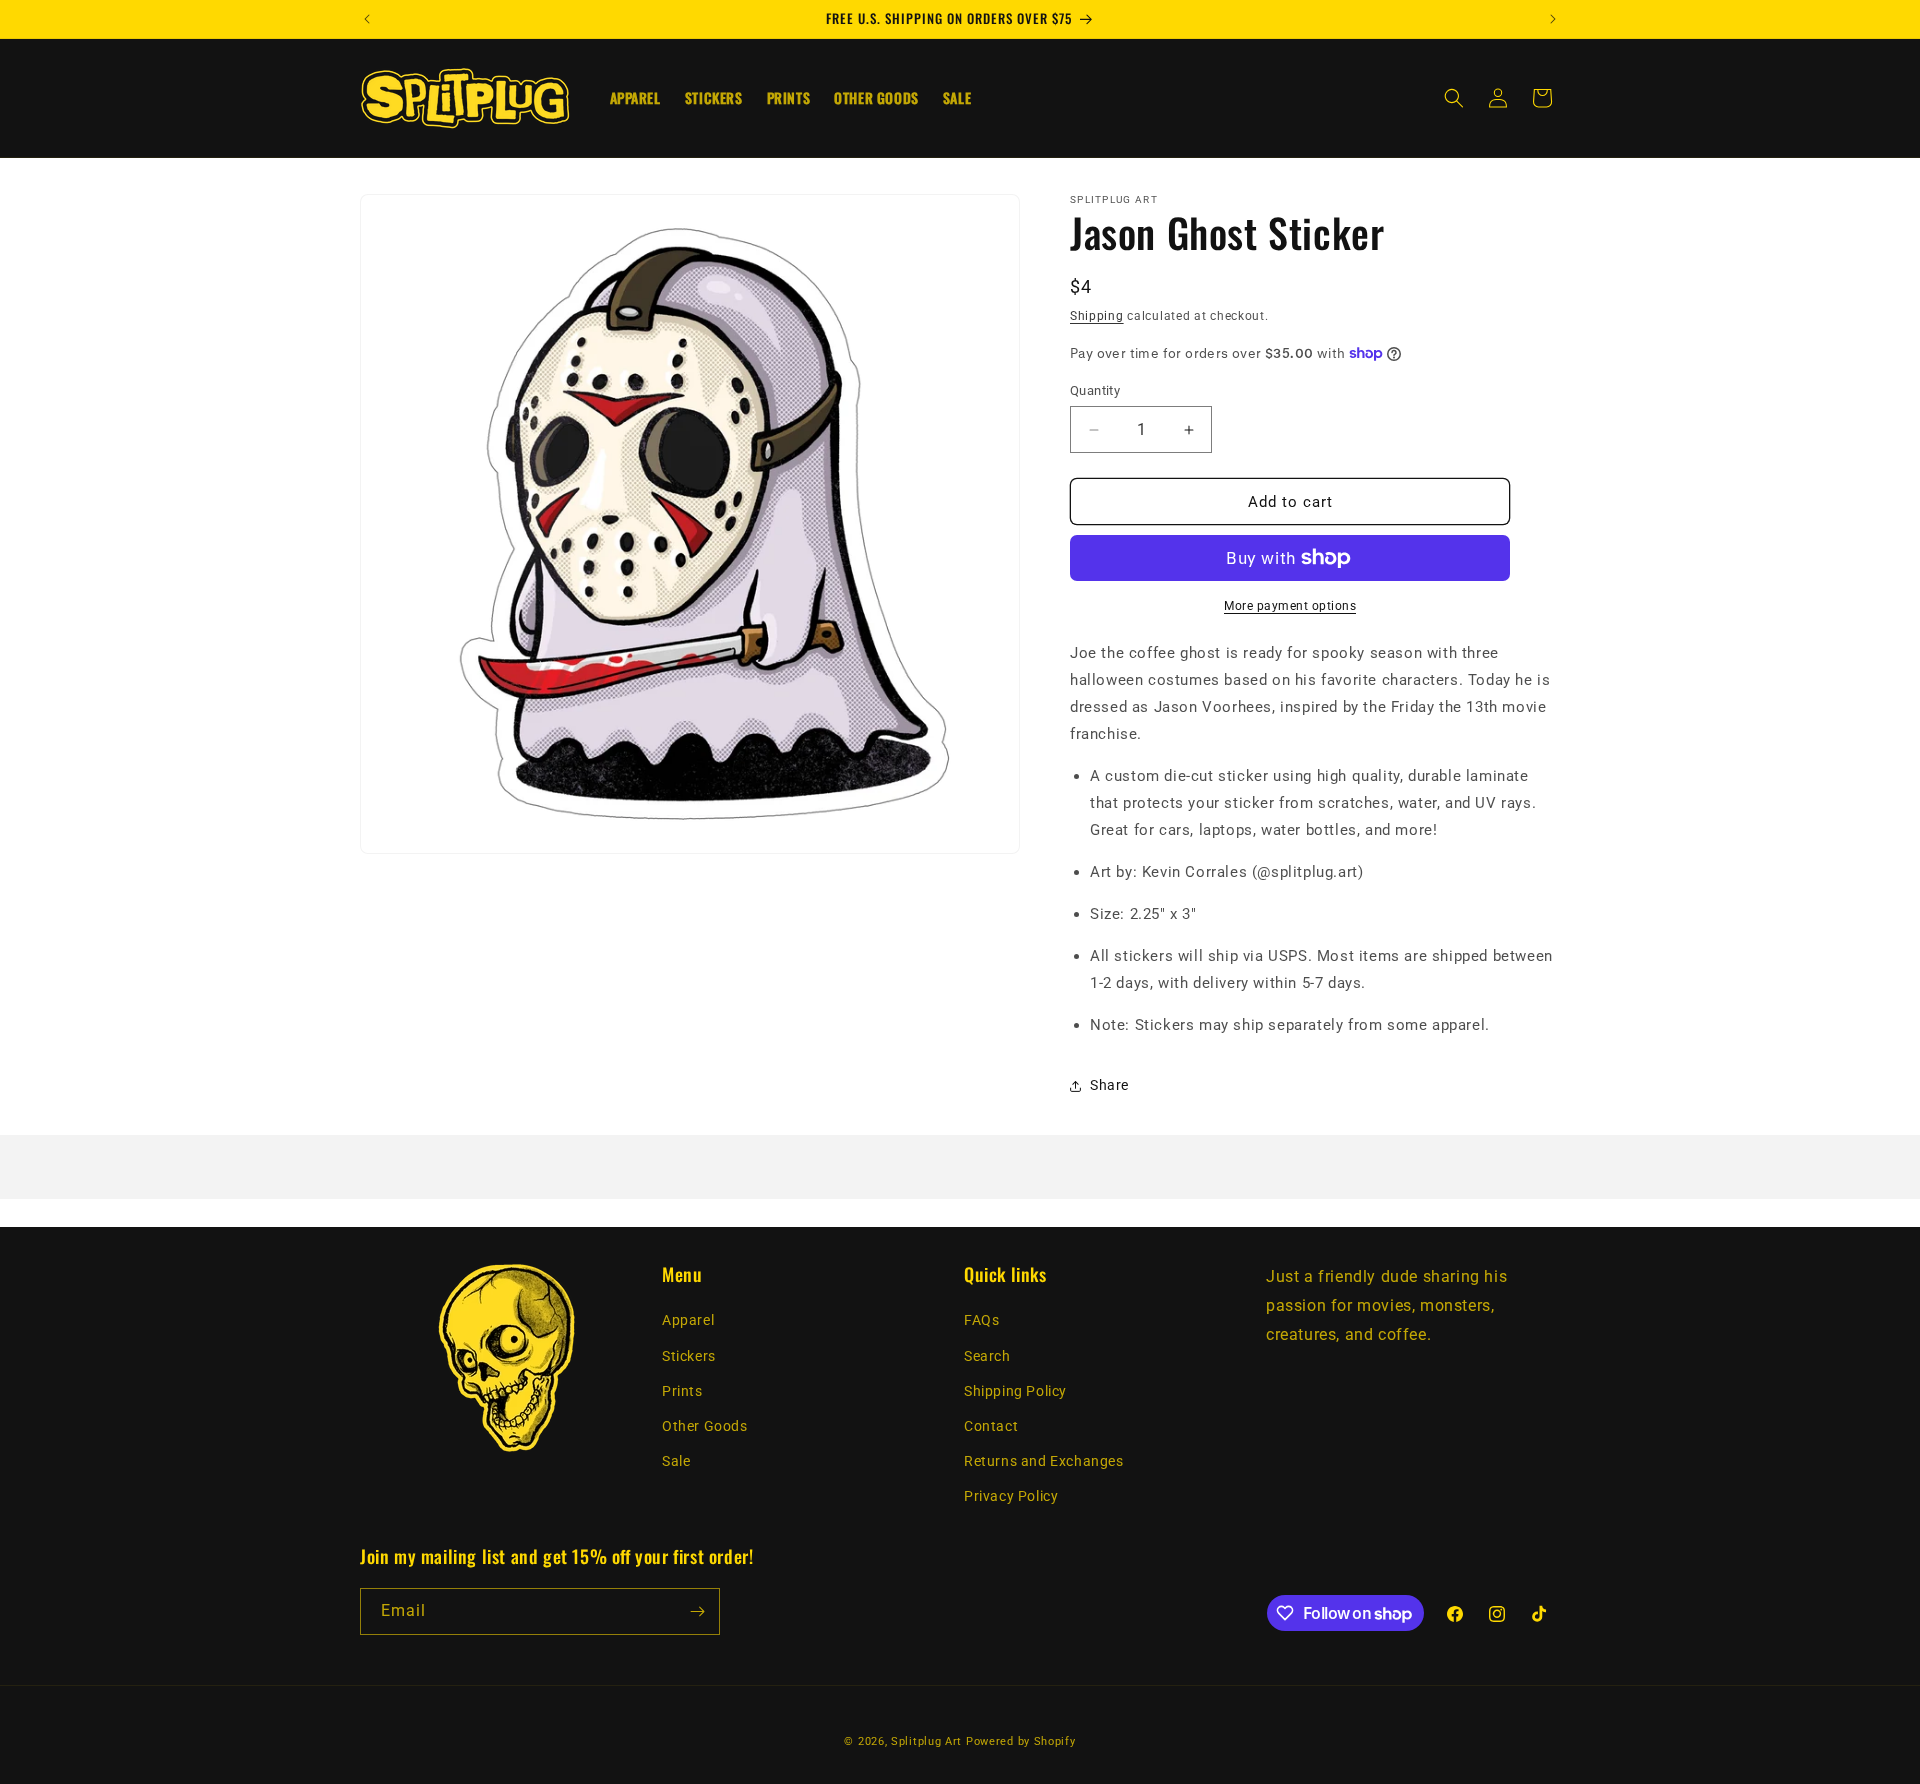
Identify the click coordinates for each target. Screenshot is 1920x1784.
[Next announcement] (1553, 19)
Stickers (689, 1356)
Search (987, 1356)
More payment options (1290, 606)
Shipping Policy (1015, 1391)
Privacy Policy (1011, 1497)
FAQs (981, 1321)
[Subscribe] (697, 1611)
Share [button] (1109, 1085)
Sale (676, 1462)
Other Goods (705, 1426)
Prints (682, 1391)
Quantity (1095, 390)
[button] (1454, 98)
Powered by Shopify (1021, 1741)
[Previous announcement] (367, 19)
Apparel (688, 1321)
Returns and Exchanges (1044, 1462)
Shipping (1097, 316)
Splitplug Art (926, 1741)
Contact (991, 1426)
